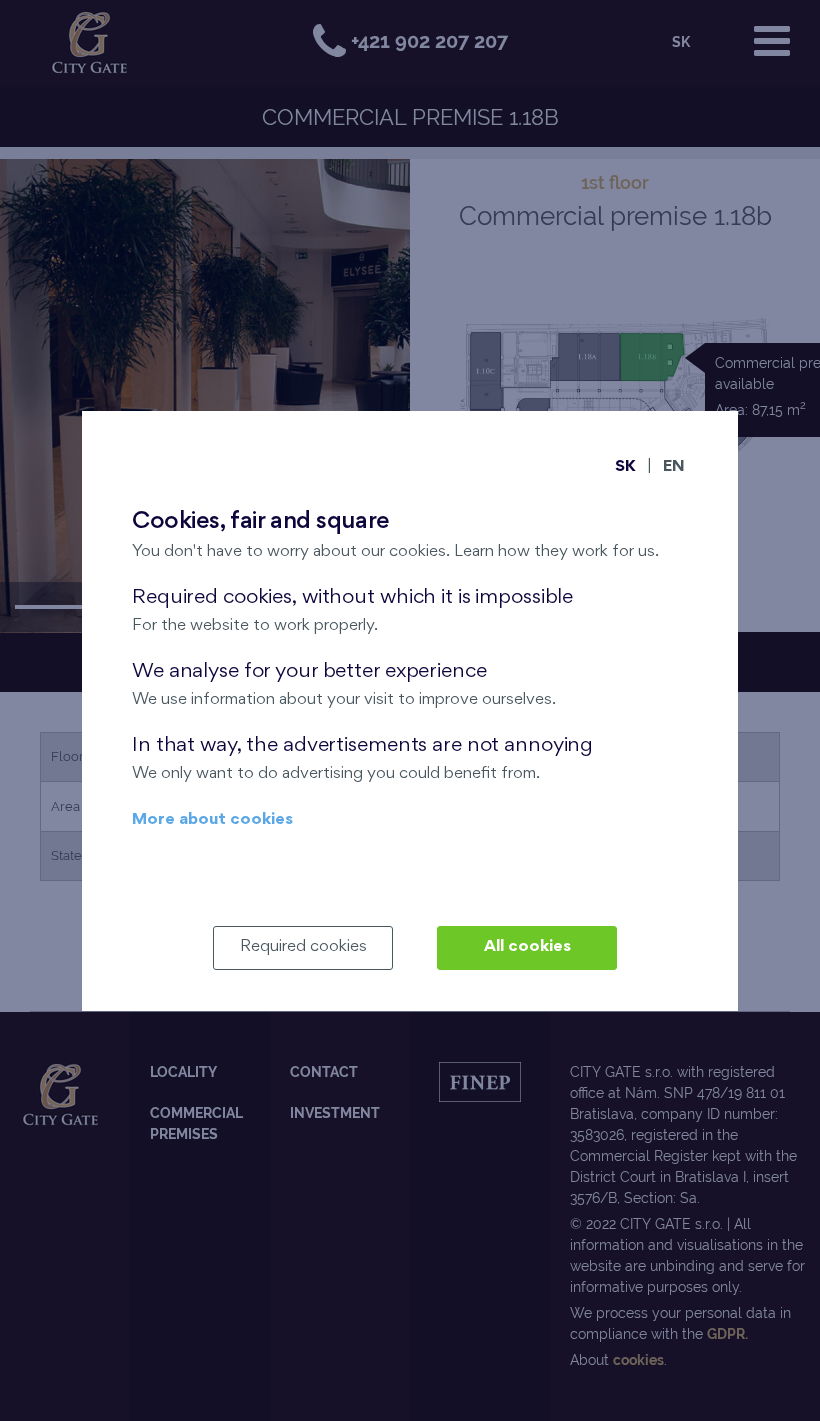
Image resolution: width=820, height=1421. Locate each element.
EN (674, 467)
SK (625, 467)
